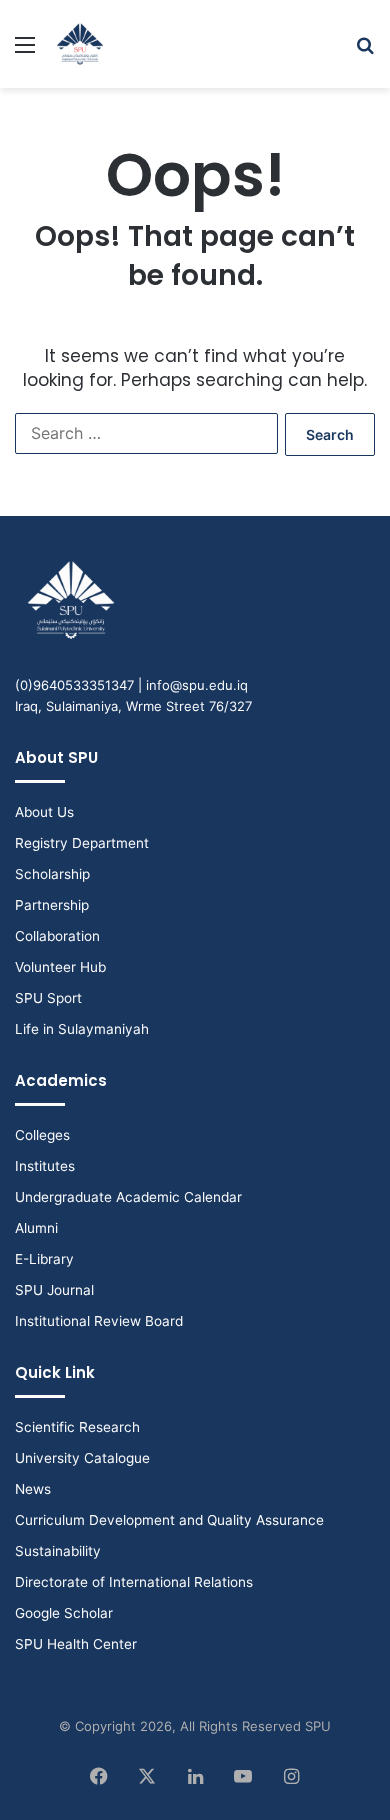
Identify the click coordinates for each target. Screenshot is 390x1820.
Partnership (52, 905)
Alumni (36, 1228)
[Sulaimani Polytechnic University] (80, 44)
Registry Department (82, 843)
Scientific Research (77, 1427)
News (33, 1489)
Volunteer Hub (60, 967)
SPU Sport (48, 998)
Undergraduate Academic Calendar (128, 1197)
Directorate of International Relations (134, 1582)
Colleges (42, 1135)
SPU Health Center (76, 1644)
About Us (44, 812)
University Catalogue (82, 1458)
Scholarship (52, 874)
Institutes (45, 1166)
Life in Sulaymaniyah (82, 1029)
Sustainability (58, 1551)
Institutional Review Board (99, 1321)
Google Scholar (64, 1613)
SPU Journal (54, 1290)
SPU (318, 1726)
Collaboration (57, 936)
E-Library (44, 1259)
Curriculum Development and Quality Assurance (169, 1520)
